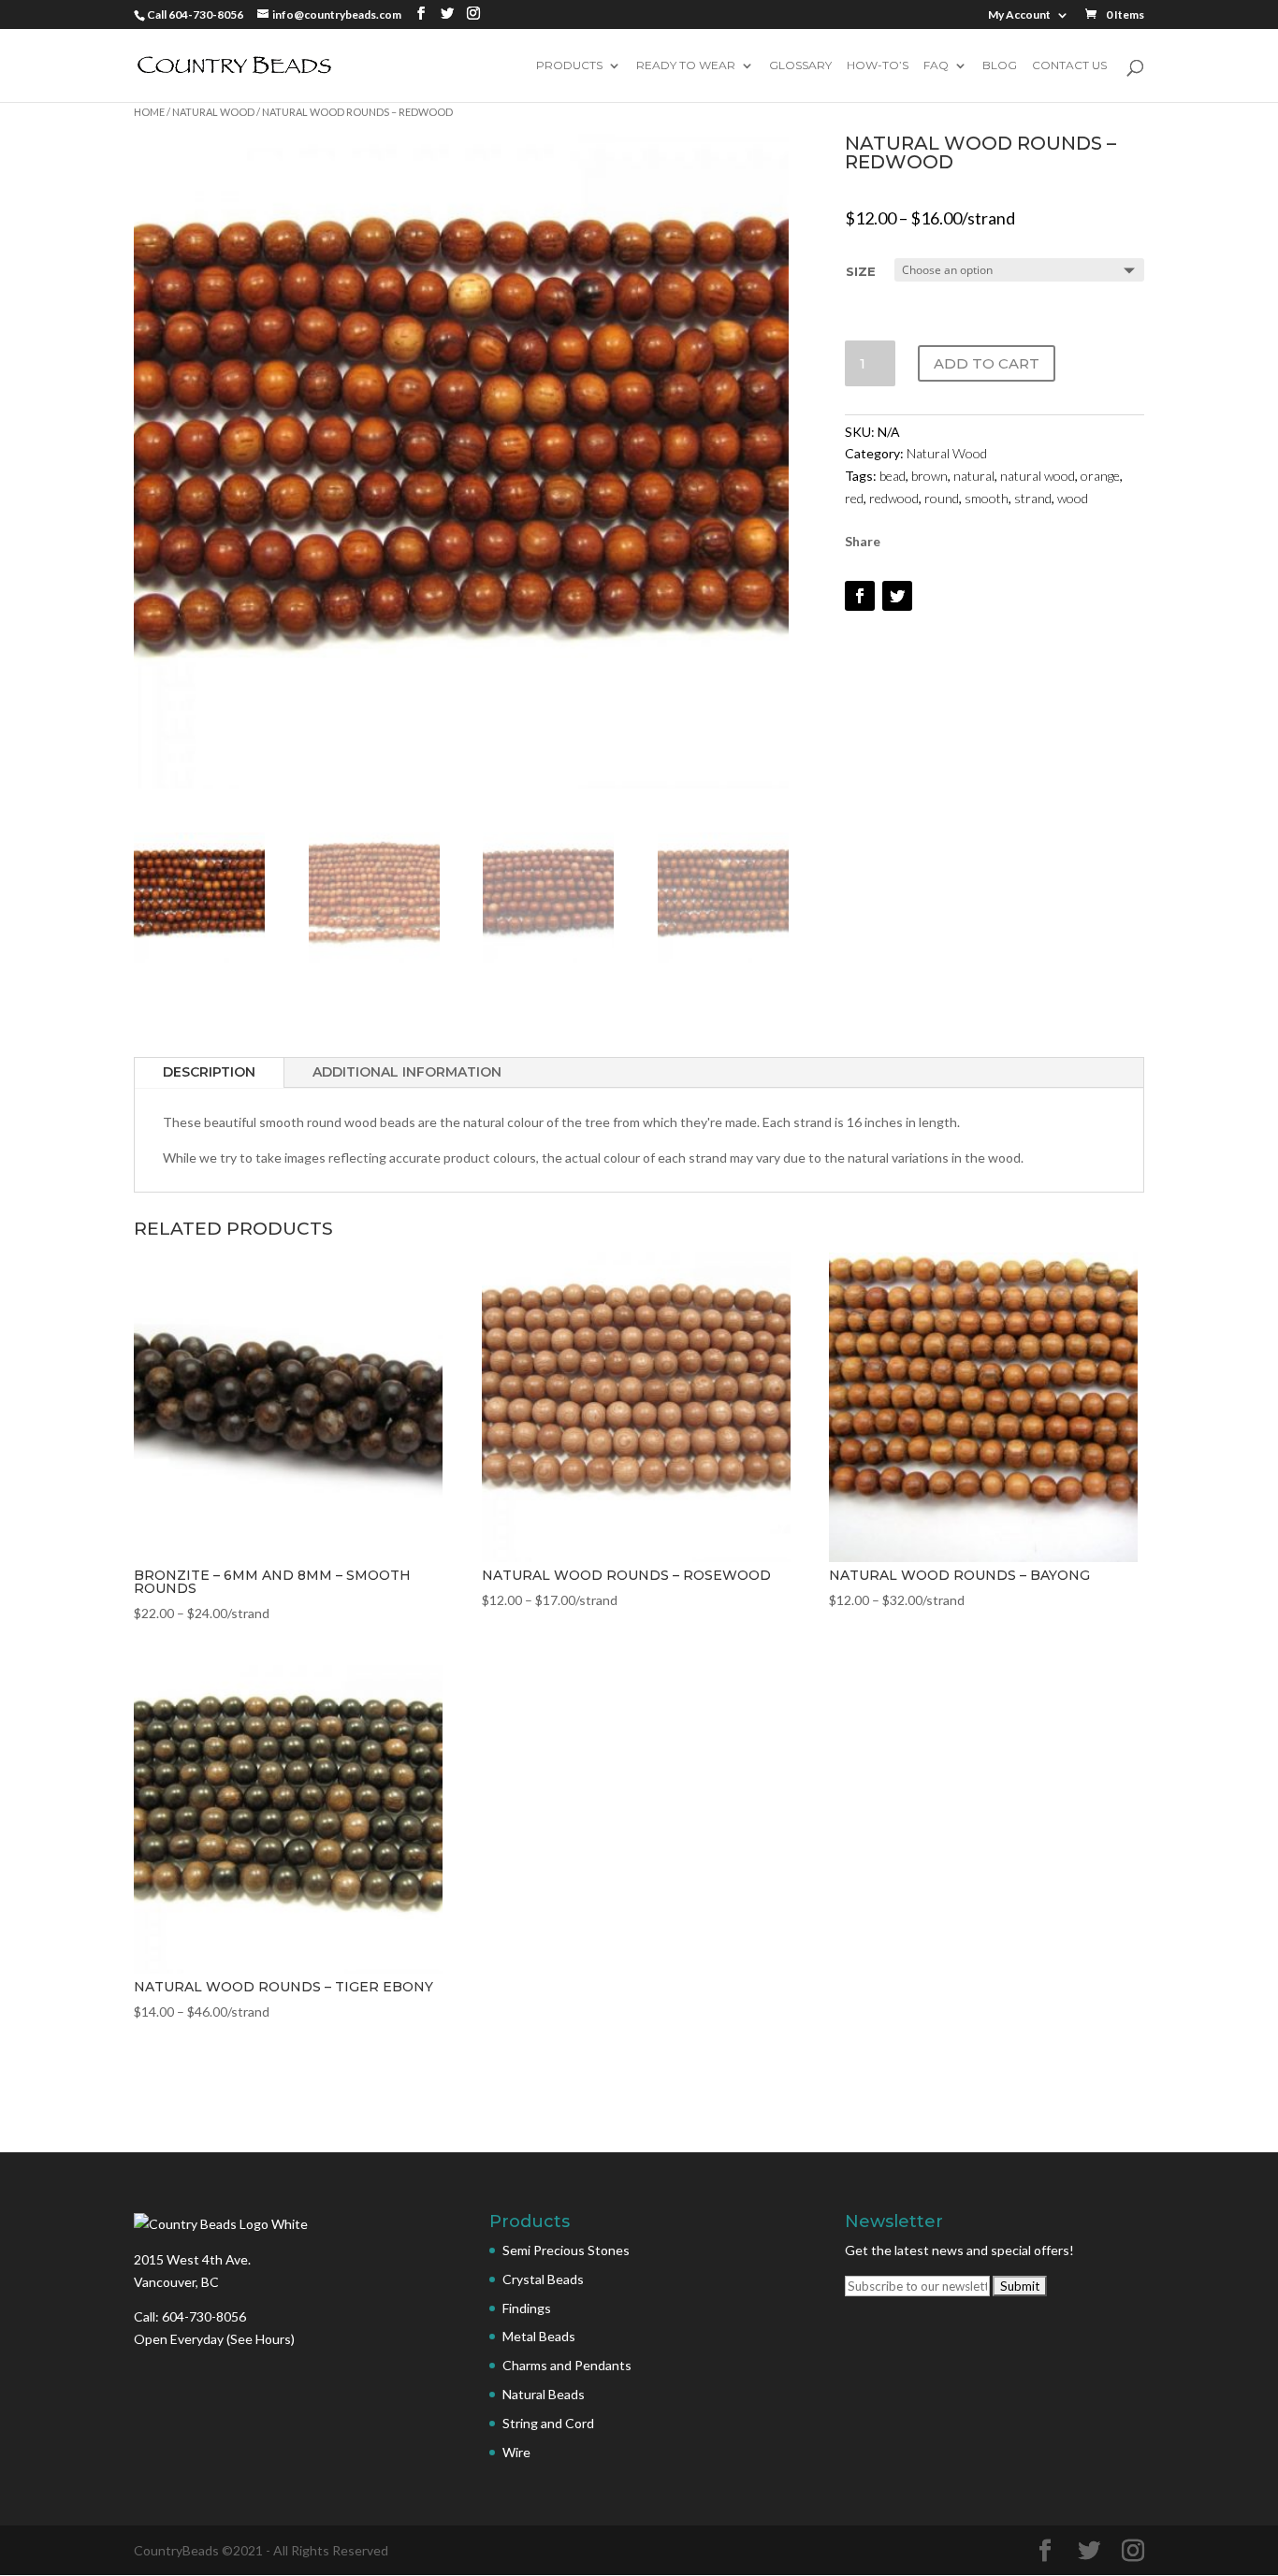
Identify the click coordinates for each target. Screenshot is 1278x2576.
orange (1100, 476)
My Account (1019, 15)
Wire (516, 2452)
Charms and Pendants (567, 2365)
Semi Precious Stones (566, 2250)
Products (569, 66)
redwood (894, 498)
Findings (527, 2308)
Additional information (407, 1072)
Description (209, 1072)
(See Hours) (261, 2339)
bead (893, 476)
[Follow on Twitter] (897, 596)
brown (929, 476)
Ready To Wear (686, 66)
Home (149, 112)
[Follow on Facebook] (860, 596)
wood (1073, 498)
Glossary (800, 66)
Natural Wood (213, 112)
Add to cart (987, 363)
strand (1033, 498)
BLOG (1000, 66)
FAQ (936, 66)
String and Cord (548, 2423)
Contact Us (1069, 66)
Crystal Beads (543, 2279)
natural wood (1038, 476)
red (854, 498)
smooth (987, 498)
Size (861, 271)
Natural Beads (544, 2394)
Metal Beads (539, 2336)
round (942, 498)
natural (974, 476)
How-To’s (878, 66)
